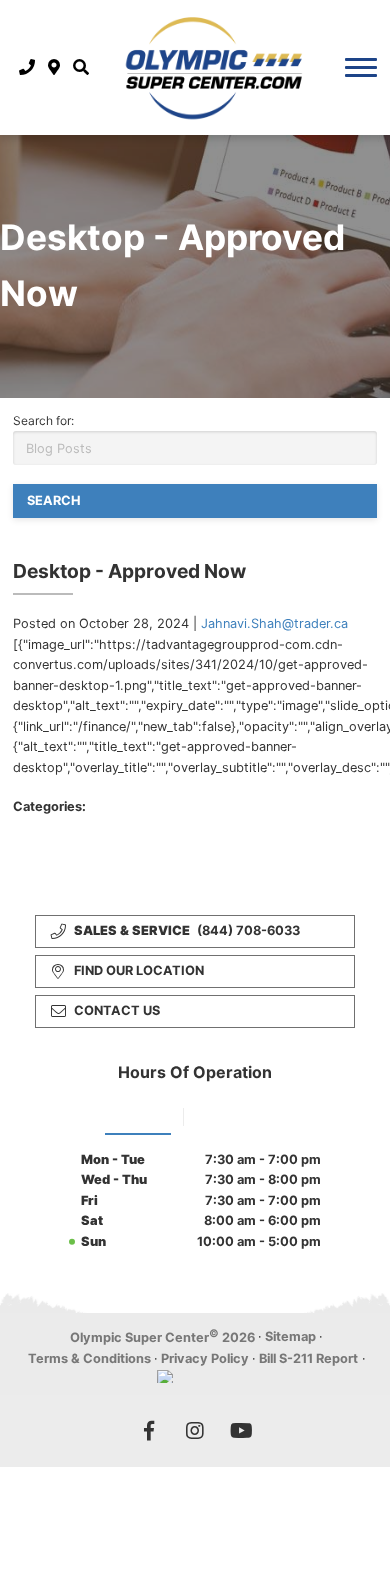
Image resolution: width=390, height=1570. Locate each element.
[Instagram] (195, 1431)
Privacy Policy (205, 1358)
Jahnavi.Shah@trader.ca (274, 623)
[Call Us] (27, 67)
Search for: (43, 420)
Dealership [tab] (138, 1114)
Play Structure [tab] (240, 1114)
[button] (80, 67)
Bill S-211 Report (308, 1358)
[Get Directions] (54, 67)
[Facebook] (149, 1431)
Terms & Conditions (89, 1358)
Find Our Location (139, 970)
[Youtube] (241, 1431)
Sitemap (290, 1336)
